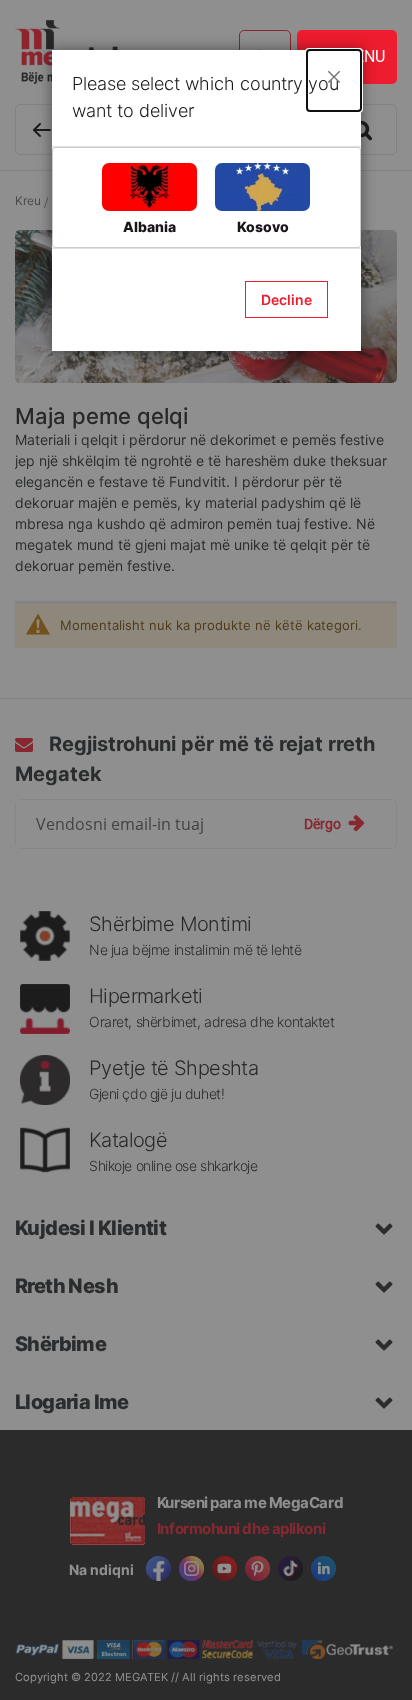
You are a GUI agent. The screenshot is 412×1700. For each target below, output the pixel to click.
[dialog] (206, 850)
